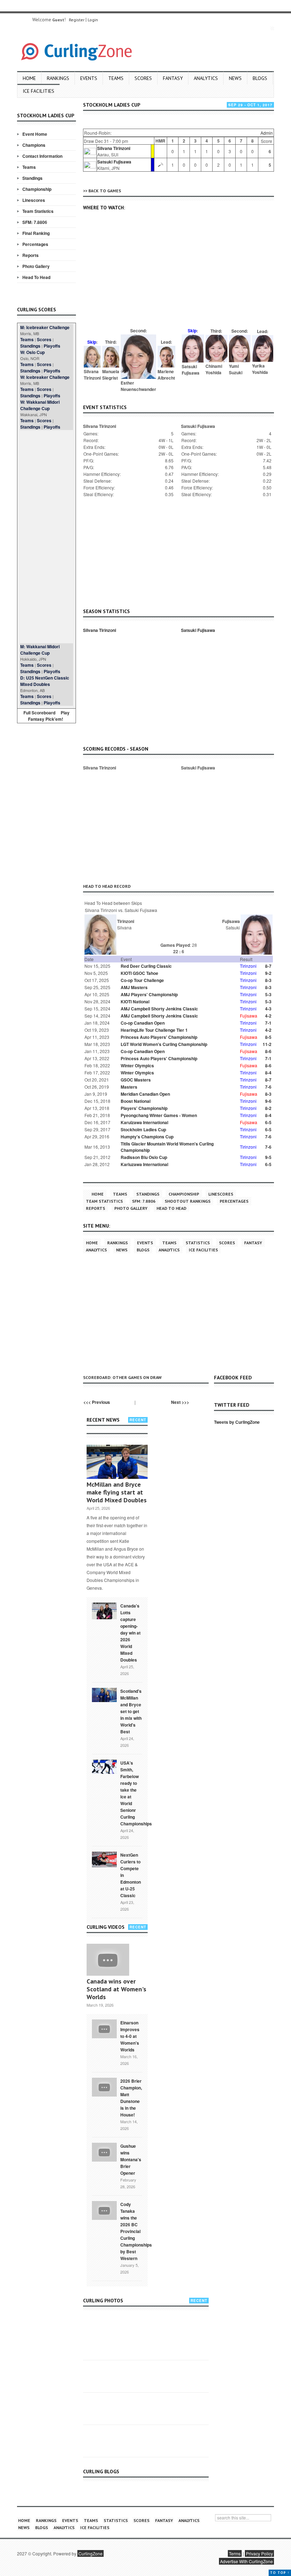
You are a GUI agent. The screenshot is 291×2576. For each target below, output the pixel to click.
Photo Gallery (36, 266)
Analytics (206, 78)
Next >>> (180, 1402)
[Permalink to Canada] (104, 1610)
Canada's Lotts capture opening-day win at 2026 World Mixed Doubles (130, 1633)
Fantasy (173, 78)
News (235, 78)
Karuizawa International (144, 1122)
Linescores (34, 200)
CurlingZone (90, 2553)
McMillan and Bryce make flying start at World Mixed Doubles (117, 1492)
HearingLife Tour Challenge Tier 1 (154, 1030)
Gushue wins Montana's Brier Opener (131, 2159)
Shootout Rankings (188, 1201)
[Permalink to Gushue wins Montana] (104, 2152)
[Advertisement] (46, 537)
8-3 (268, 980)
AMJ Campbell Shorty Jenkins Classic (159, 1009)
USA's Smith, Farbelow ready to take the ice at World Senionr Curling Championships (136, 1793)
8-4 (268, 1073)
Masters (129, 1087)
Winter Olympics (137, 1066)
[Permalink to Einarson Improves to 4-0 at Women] (104, 2028)
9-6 (268, 1101)
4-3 (268, 1009)
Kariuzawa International (144, 1164)
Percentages (35, 244)
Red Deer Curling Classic (146, 966)
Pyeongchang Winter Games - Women (159, 1115)
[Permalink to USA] (104, 1766)
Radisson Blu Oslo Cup (144, 1157)
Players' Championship (144, 1108)
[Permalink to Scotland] (104, 1694)
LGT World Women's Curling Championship (164, 1044)
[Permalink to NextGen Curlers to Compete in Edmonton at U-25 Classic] (104, 1859)
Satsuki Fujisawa (114, 162)
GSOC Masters (136, 1080)
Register (77, 20)
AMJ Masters (134, 987)
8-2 (268, 1108)
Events (89, 78)
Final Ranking (36, 233)
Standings (32, 178)
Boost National (136, 1101)
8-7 (268, 966)
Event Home (35, 134)
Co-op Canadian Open (143, 1023)
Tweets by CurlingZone (237, 1422)
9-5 (268, 1157)
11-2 (267, 1044)
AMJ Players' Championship (149, 994)
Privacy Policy (259, 2553)
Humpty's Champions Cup (147, 1137)
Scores (143, 78)
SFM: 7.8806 (35, 222)
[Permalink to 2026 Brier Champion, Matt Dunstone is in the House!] (104, 2087)
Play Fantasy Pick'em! (49, 716)
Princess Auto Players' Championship (159, 1037)
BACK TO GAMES (105, 191)
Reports (31, 255)
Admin (267, 133)
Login (93, 20)
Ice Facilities (39, 91)
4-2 (268, 1016)
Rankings (58, 78)
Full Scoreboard (39, 713)
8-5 (268, 1037)
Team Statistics (38, 211)
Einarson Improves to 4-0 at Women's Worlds (130, 2036)
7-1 (268, 1023)
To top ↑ (280, 2573)
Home (29, 78)
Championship (37, 189)
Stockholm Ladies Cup (143, 1129)
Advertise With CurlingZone (246, 2561)
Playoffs (52, 346)
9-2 (268, 973)
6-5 (268, 1122)
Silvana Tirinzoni (114, 148)
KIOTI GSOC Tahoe (139, 973)
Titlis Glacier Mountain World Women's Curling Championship (167, 1147)
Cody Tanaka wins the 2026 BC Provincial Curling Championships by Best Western (136, 2231)
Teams (116, 78)
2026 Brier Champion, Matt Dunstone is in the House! (131, 2098)
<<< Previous (97, 1402)
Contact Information (42, 156)
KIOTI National (135, 1002)
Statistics (198, 1243)
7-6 (268, 1087)
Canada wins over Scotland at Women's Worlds (116, 1989)
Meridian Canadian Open (145, 1094)
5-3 (268, 994)
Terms (235, 2553)
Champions (34, 145)
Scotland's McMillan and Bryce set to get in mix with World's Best (131, 1711)
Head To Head (36, 277)
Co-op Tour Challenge (142, 980)
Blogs (260, 78)
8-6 (268, 1051)
